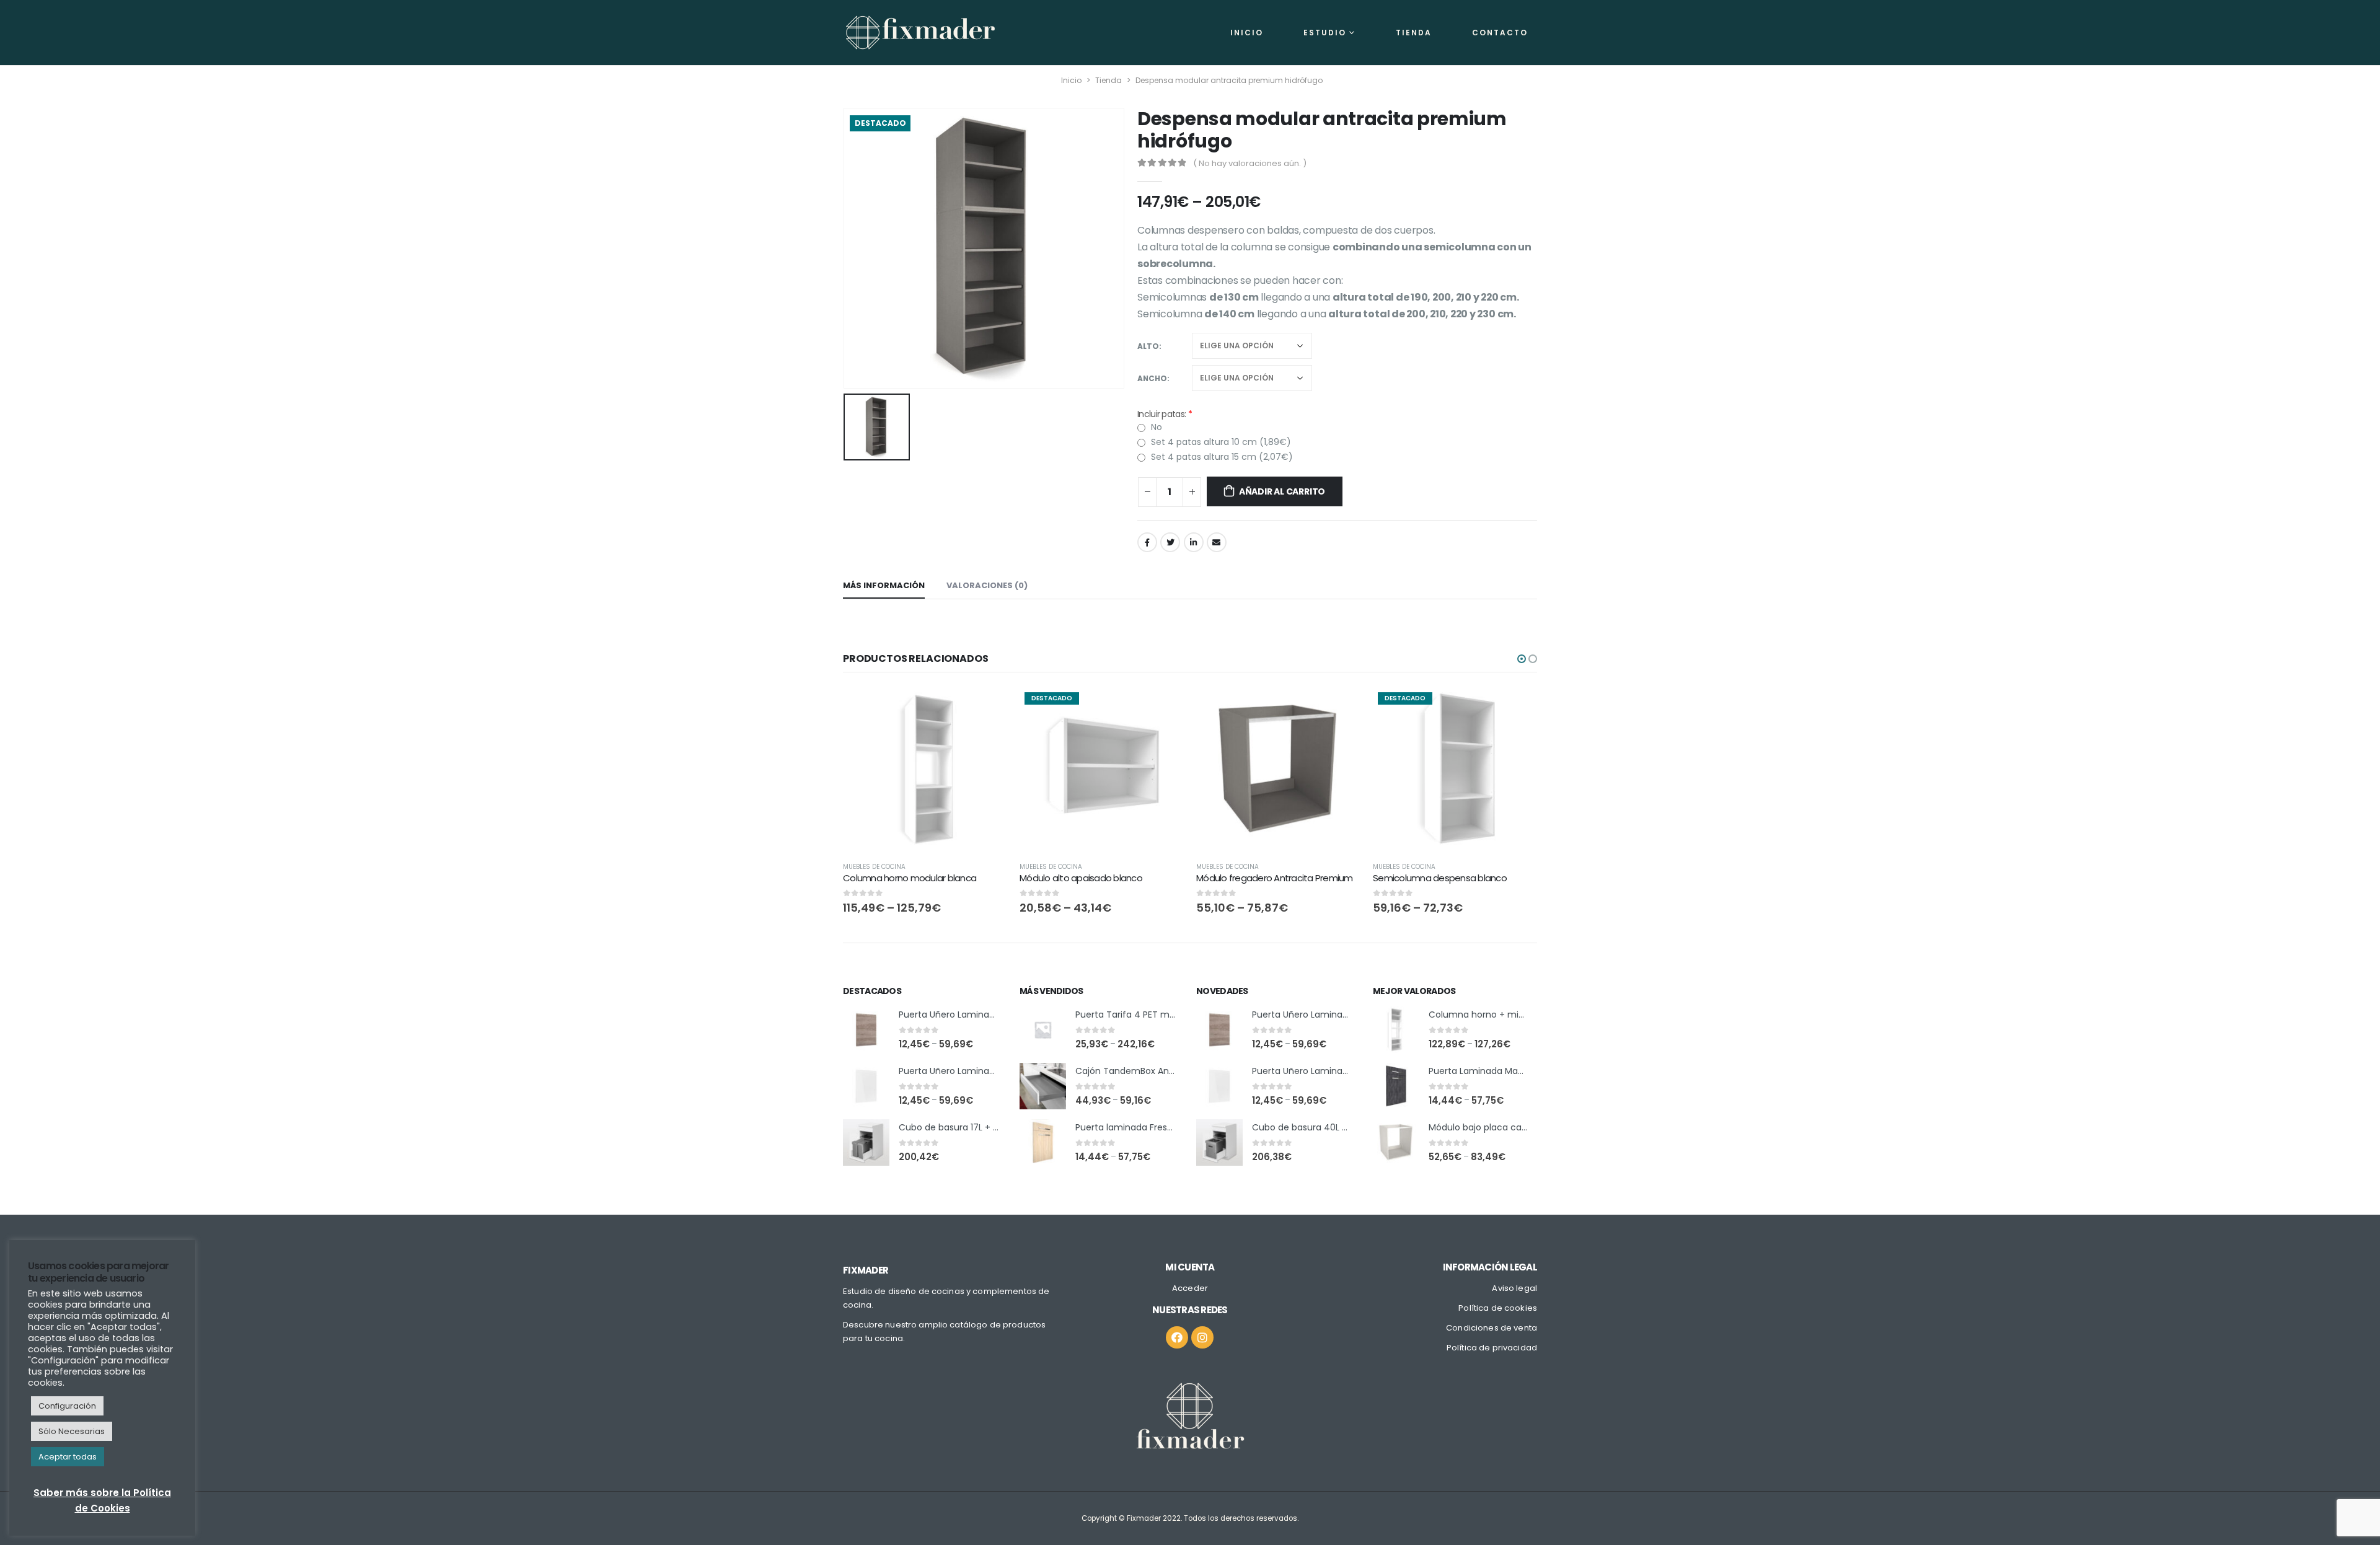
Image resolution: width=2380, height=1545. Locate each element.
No (1155, 427)
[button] (1522, 659)
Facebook (1147, 542)
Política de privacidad (1492, 1348)
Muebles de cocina (874, 867)
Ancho (1152, 378)
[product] (925, 769)
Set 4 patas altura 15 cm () (1221, 457)
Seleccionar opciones (987, 708)
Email (1217, 542)
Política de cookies (1498, 1308)
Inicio (1247, 33)
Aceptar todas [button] (68, 1457)
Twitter (1170, 542)
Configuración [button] (67, 1406)
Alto (1148, 346)
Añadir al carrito (1282, 491)
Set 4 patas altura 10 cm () (1220, 442)
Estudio (1325, 33)
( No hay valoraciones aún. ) (1250, 163)
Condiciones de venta (1492, 1328)
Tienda (1414, 33)
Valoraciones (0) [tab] (987, 585)
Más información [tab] (884, 585)
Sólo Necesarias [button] (72, 1431)
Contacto (1500, 33)
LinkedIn (1194, 542)
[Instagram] (1202, 1337)
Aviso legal (1514, 1288)
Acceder (1190, 1288)
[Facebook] (1177, 1337)
